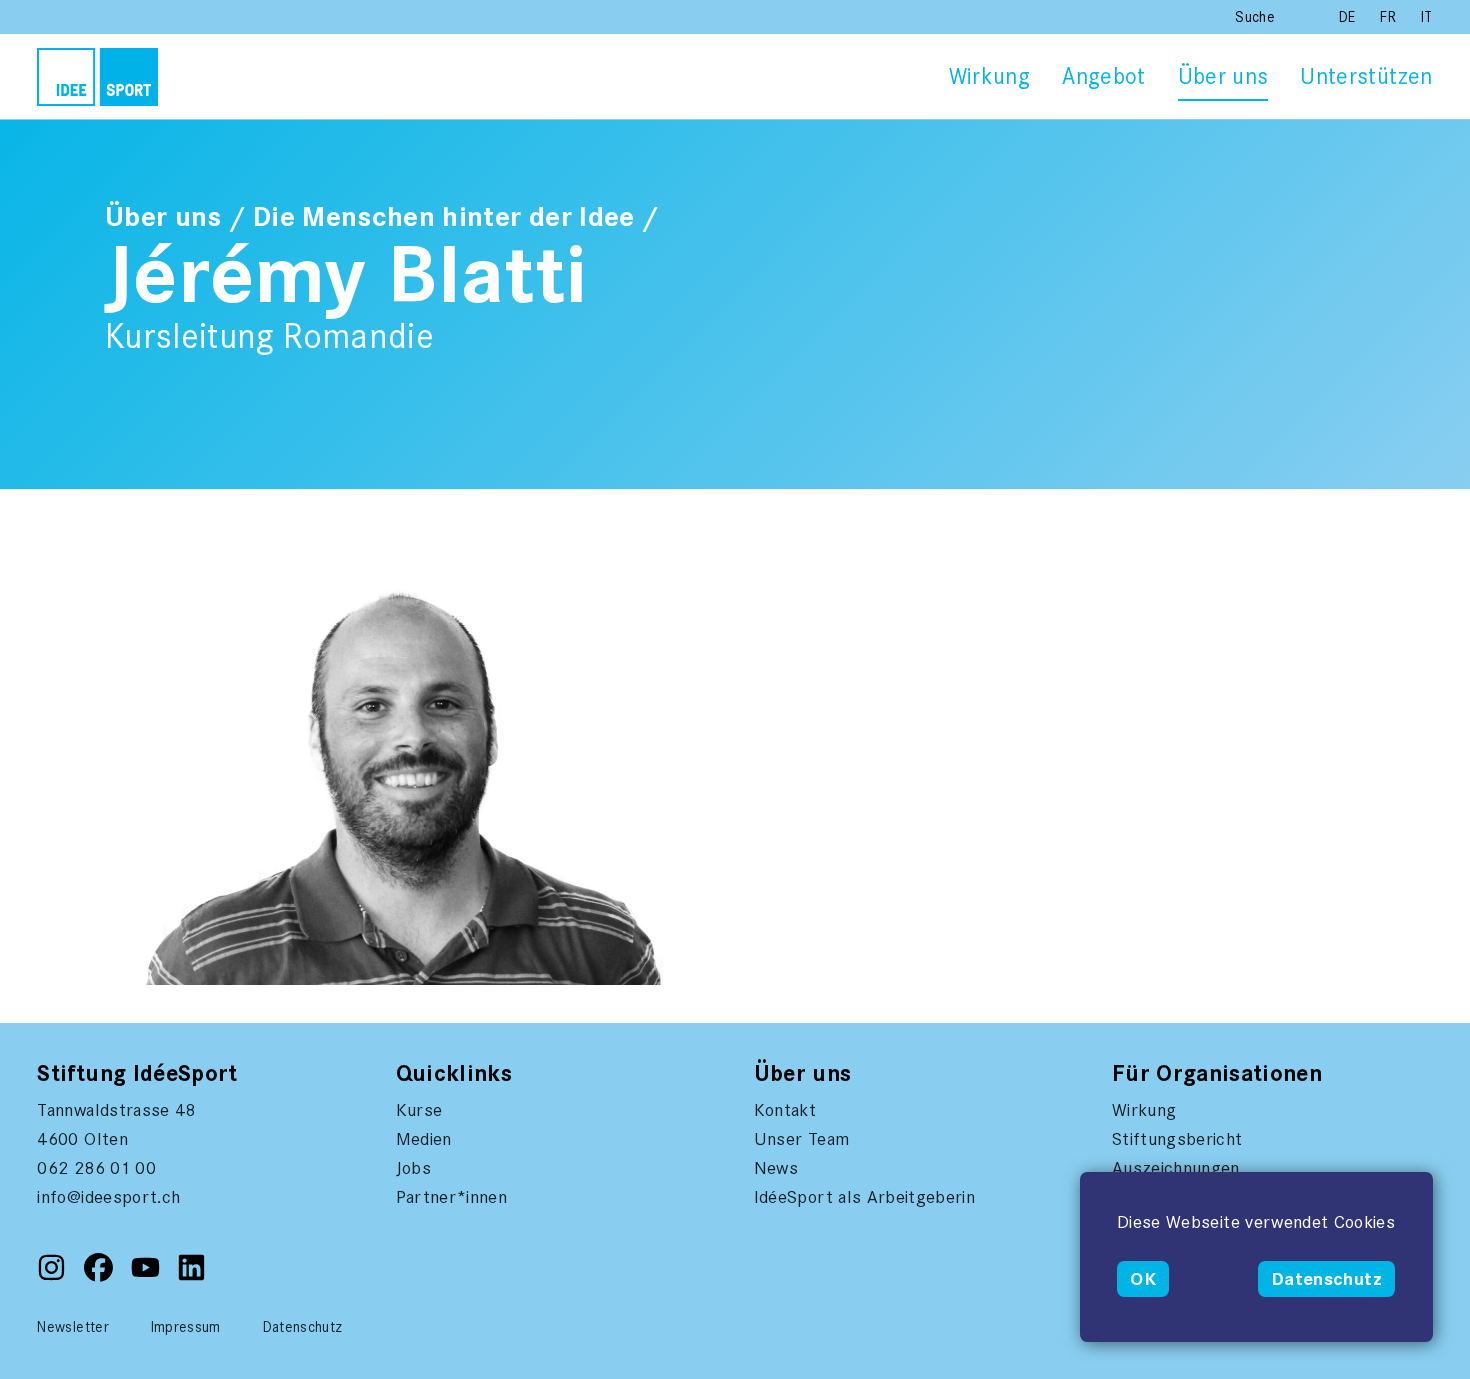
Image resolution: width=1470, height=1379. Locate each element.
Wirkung (989, 76)
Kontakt (785, 1110)
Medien (424, 1139)
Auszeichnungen (1176, 1168)
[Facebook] (100, 1277)
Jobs (413, 1168)
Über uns (1223, 76)
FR (1390, 17)
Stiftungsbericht (1177, 1139)
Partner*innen (452, 1197)
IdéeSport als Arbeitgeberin (864, 1197)
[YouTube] (147, 1277)
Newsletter (73, 1327)
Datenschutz (1326, 1279)
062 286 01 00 (96, 1168)
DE (1349, 17)
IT (1427, 17)
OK (1143, 1279)
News (776, 1168)
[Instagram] (53, 1277)
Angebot (1103, 76)
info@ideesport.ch (108, 1197)
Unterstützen (1366, 76)
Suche (1255, 17)
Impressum (186, 1327)
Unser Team (802, 1139)
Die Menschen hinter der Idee (444, 217)
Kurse (419, 1110)
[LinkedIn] (191, 1277)
